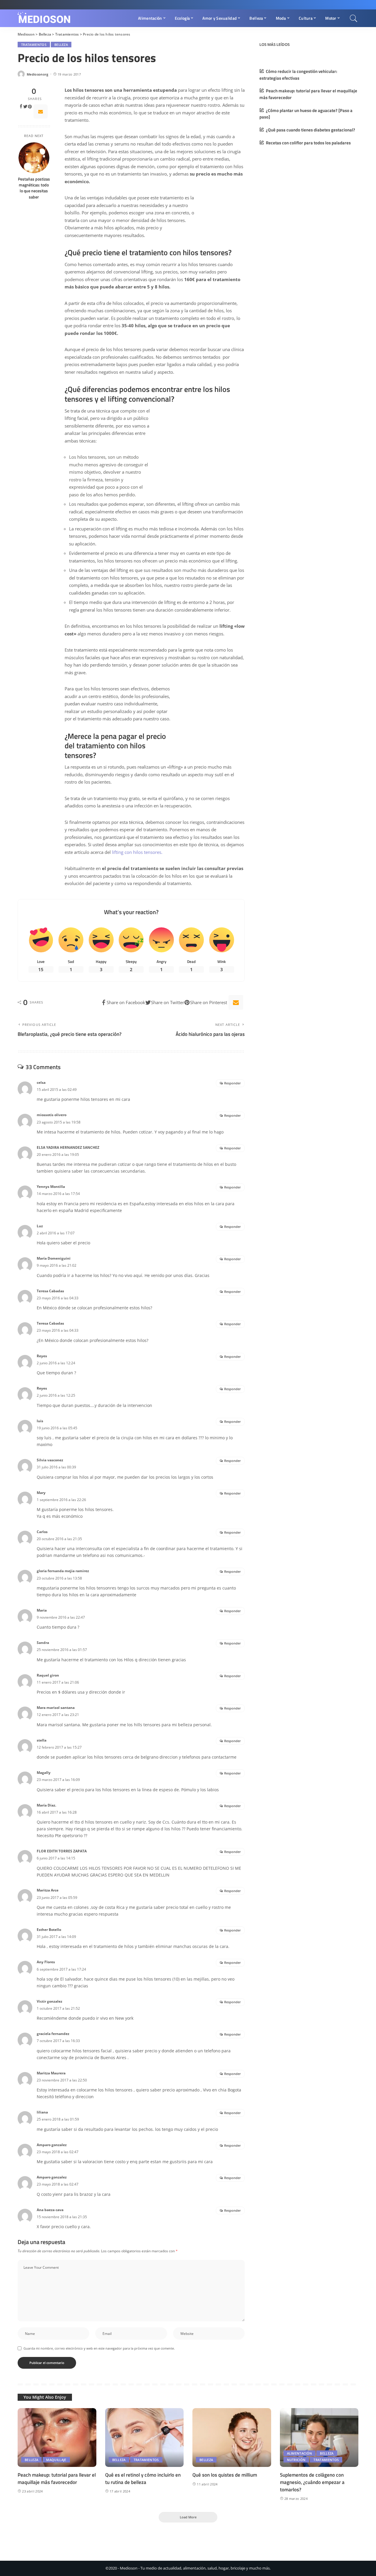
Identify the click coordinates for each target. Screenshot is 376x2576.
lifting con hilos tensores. (137, 852)
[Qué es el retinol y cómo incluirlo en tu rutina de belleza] (145, 2438)
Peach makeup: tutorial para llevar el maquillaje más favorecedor (57, 2479)
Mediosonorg (38, 74)
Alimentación (300, 2453)
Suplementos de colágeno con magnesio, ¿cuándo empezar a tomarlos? (312, 2482)
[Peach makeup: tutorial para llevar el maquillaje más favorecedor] (57, 2438)
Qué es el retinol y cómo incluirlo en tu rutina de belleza (143, 2479)
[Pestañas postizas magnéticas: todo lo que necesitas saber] (34, 158)
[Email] (41, 111)
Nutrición (296, 2460)
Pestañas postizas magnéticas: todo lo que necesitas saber (34, 188)
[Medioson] (44, 18)
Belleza (61, 45)
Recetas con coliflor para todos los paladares (308, 143)
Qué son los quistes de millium (225, 2475)
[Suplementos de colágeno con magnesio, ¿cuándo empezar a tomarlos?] (319, 2438)
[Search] (354, 18)
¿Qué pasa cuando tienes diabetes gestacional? (310, 130)
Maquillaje (56, 2460)
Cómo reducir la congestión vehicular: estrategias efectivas (298, 75)
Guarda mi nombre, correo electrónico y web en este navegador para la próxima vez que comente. (99, 2348)
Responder (233, 1083)
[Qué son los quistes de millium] (232, 2438)
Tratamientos (34, 45)
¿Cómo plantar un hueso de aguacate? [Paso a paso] (306, 114)
